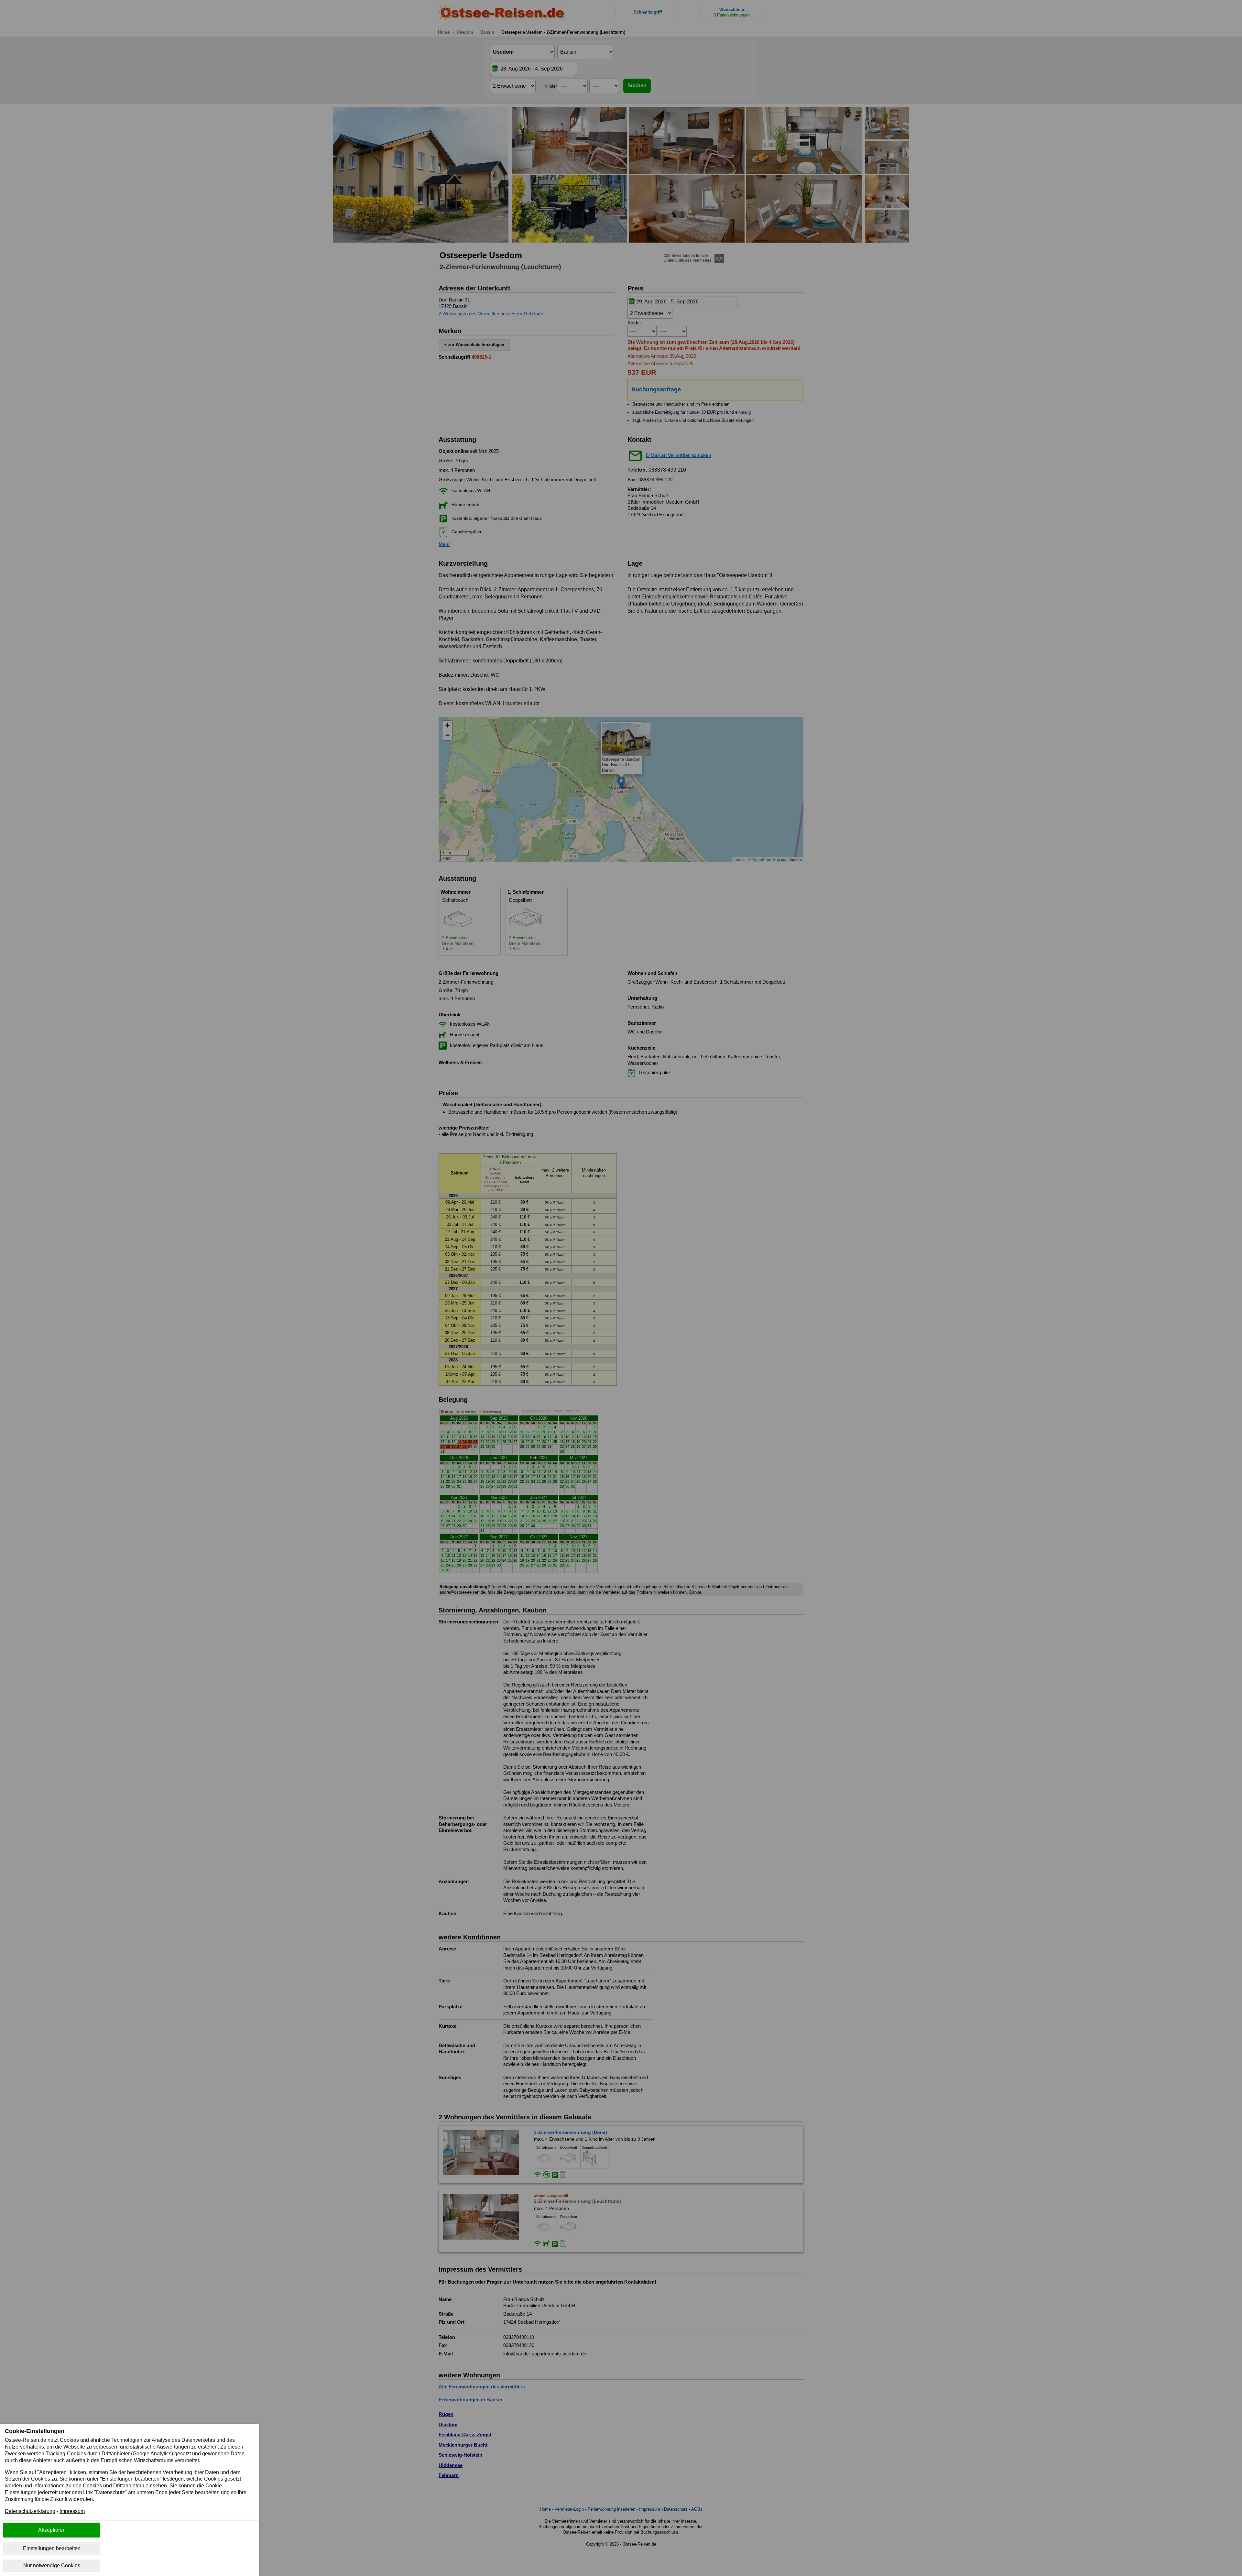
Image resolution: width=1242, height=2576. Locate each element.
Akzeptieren (52, 2530)
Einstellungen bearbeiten (52, 2548)
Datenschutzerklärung (30, 2511)
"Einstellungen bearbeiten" (131, 2479)
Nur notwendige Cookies (52, 2565)
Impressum (72, 2511)
